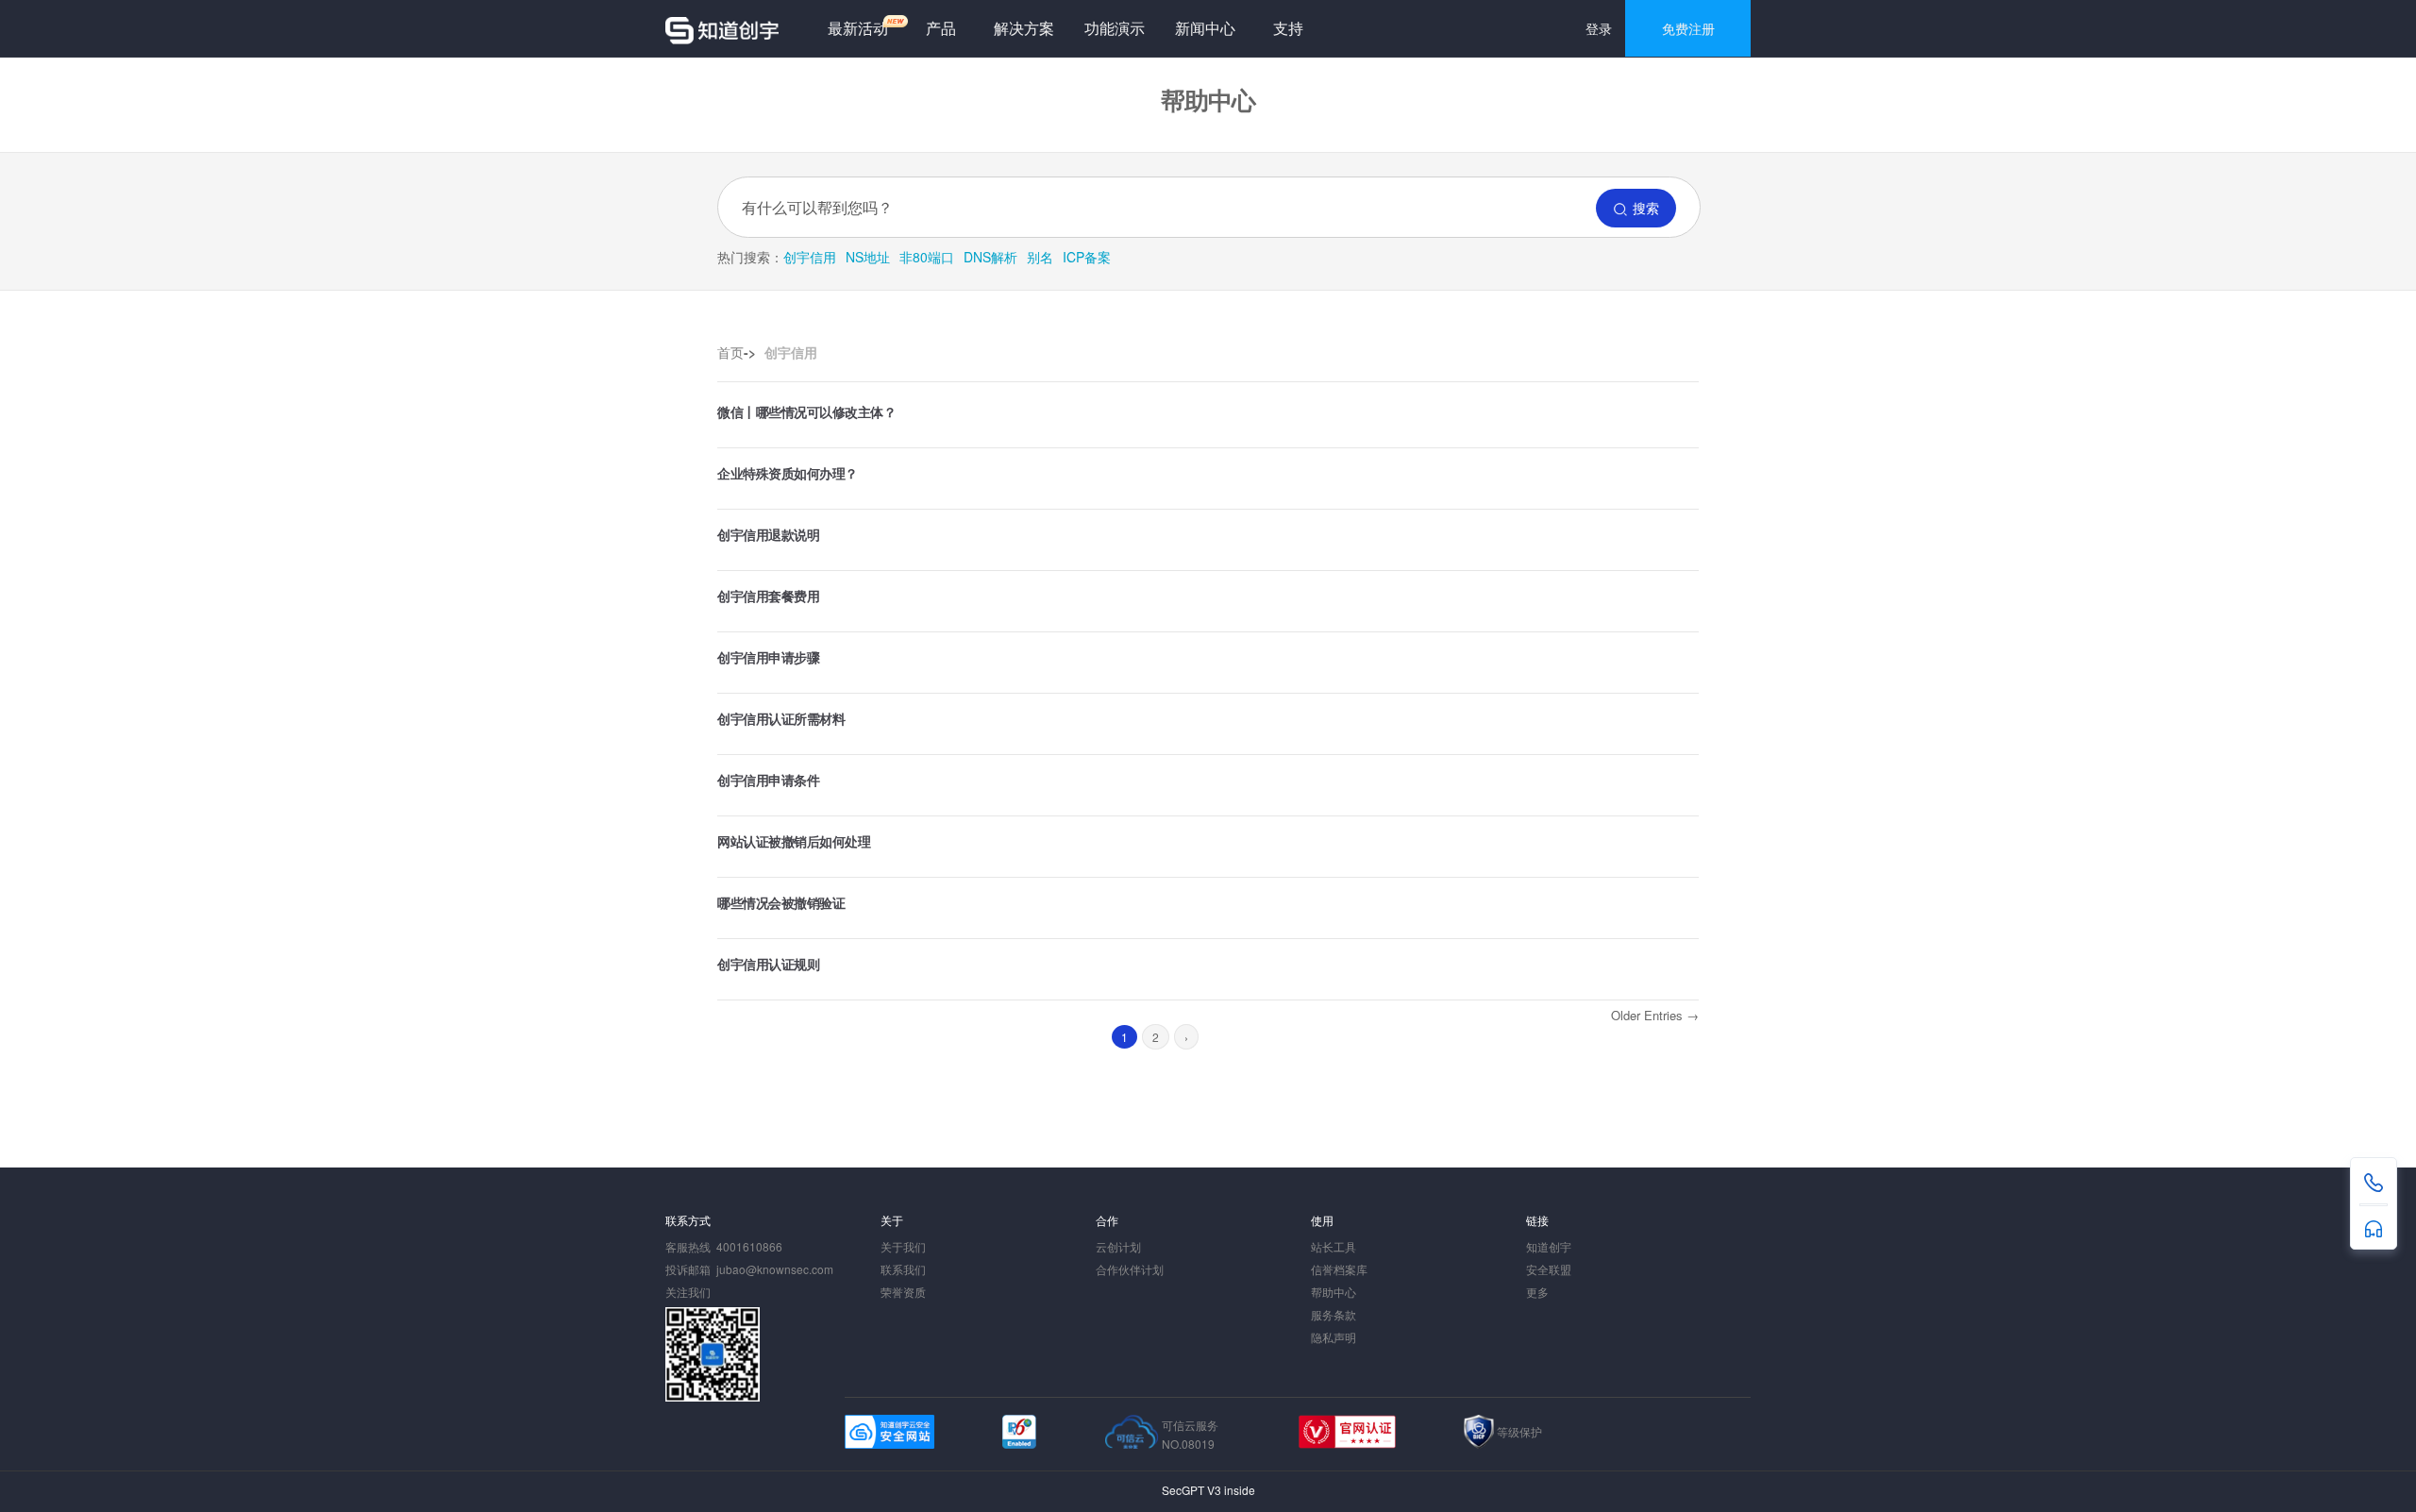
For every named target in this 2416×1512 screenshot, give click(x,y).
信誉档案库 (1339, 1269)
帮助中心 (1334, 1292)
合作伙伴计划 (1130, 1269)
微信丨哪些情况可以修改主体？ (806, 412)
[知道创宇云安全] (722, 28)
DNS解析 (990, 257)
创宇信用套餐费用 (768, 596)
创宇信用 (810, 257)
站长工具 (1334, 1246)
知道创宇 (1549, 1246)
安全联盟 (1549, 1269)
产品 (941, 28)
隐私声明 (1334, 1337)
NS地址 (868, 257)
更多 (1537, 1292)
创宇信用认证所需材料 (781, 718)
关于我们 (903, 1246)
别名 (1040, 257)
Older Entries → (1655, 1015)
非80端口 (927, 257)
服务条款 (1334, 1314)
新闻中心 (1205, 28)
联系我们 (903, 1269)
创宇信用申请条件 (768, 780)
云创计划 (1118, 1246)
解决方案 (1024, 28)
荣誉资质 (903, 1292)
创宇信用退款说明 (768, 534)
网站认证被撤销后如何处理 (794, 841)
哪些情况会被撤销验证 (781, 902)
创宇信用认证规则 (768, 964)
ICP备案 (1087, 257)
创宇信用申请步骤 (768, 657)
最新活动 (858, 28)
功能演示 (1115, 28)
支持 (1288, 28)
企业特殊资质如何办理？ (788, 473)
